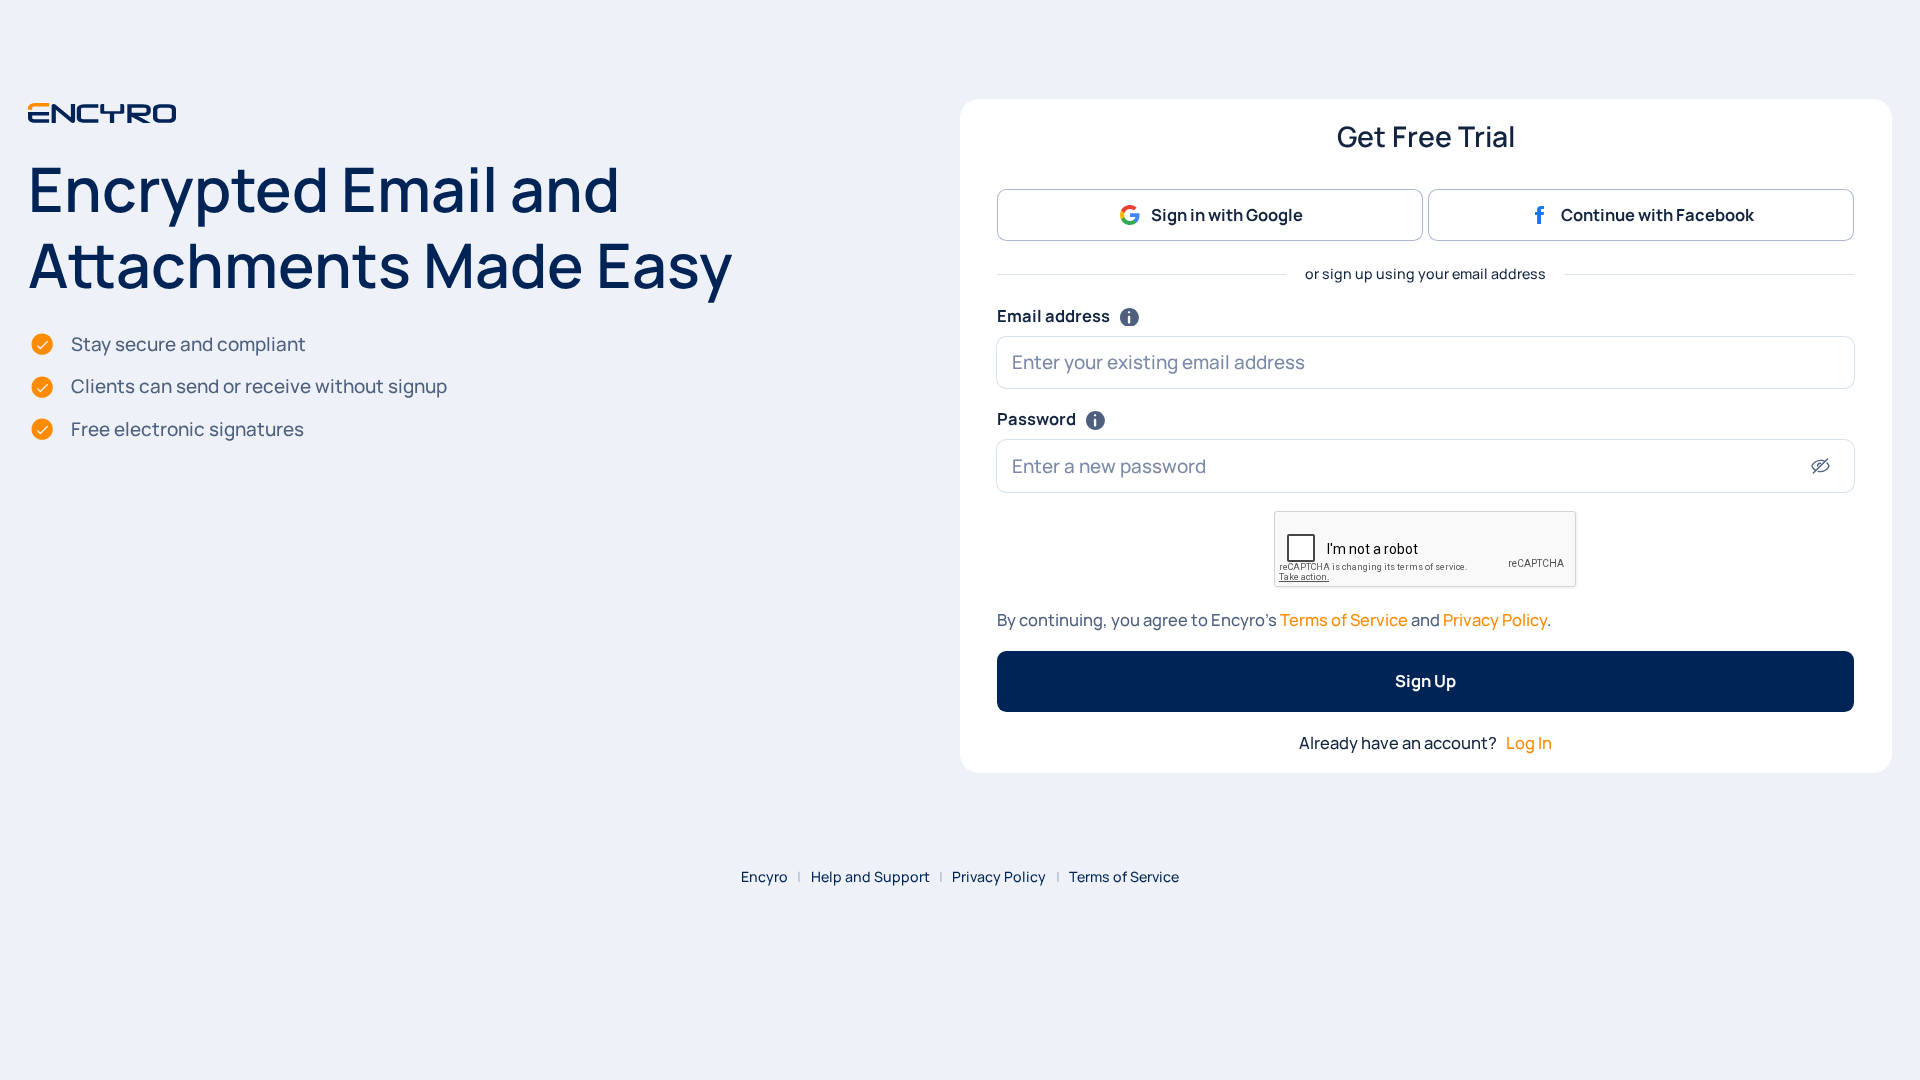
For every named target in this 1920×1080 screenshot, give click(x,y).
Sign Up (1425, 680)
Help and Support (870, 876)
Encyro (764, 876)
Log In (1529, 742)
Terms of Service (1344, 619)
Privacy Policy (1495, 619)
